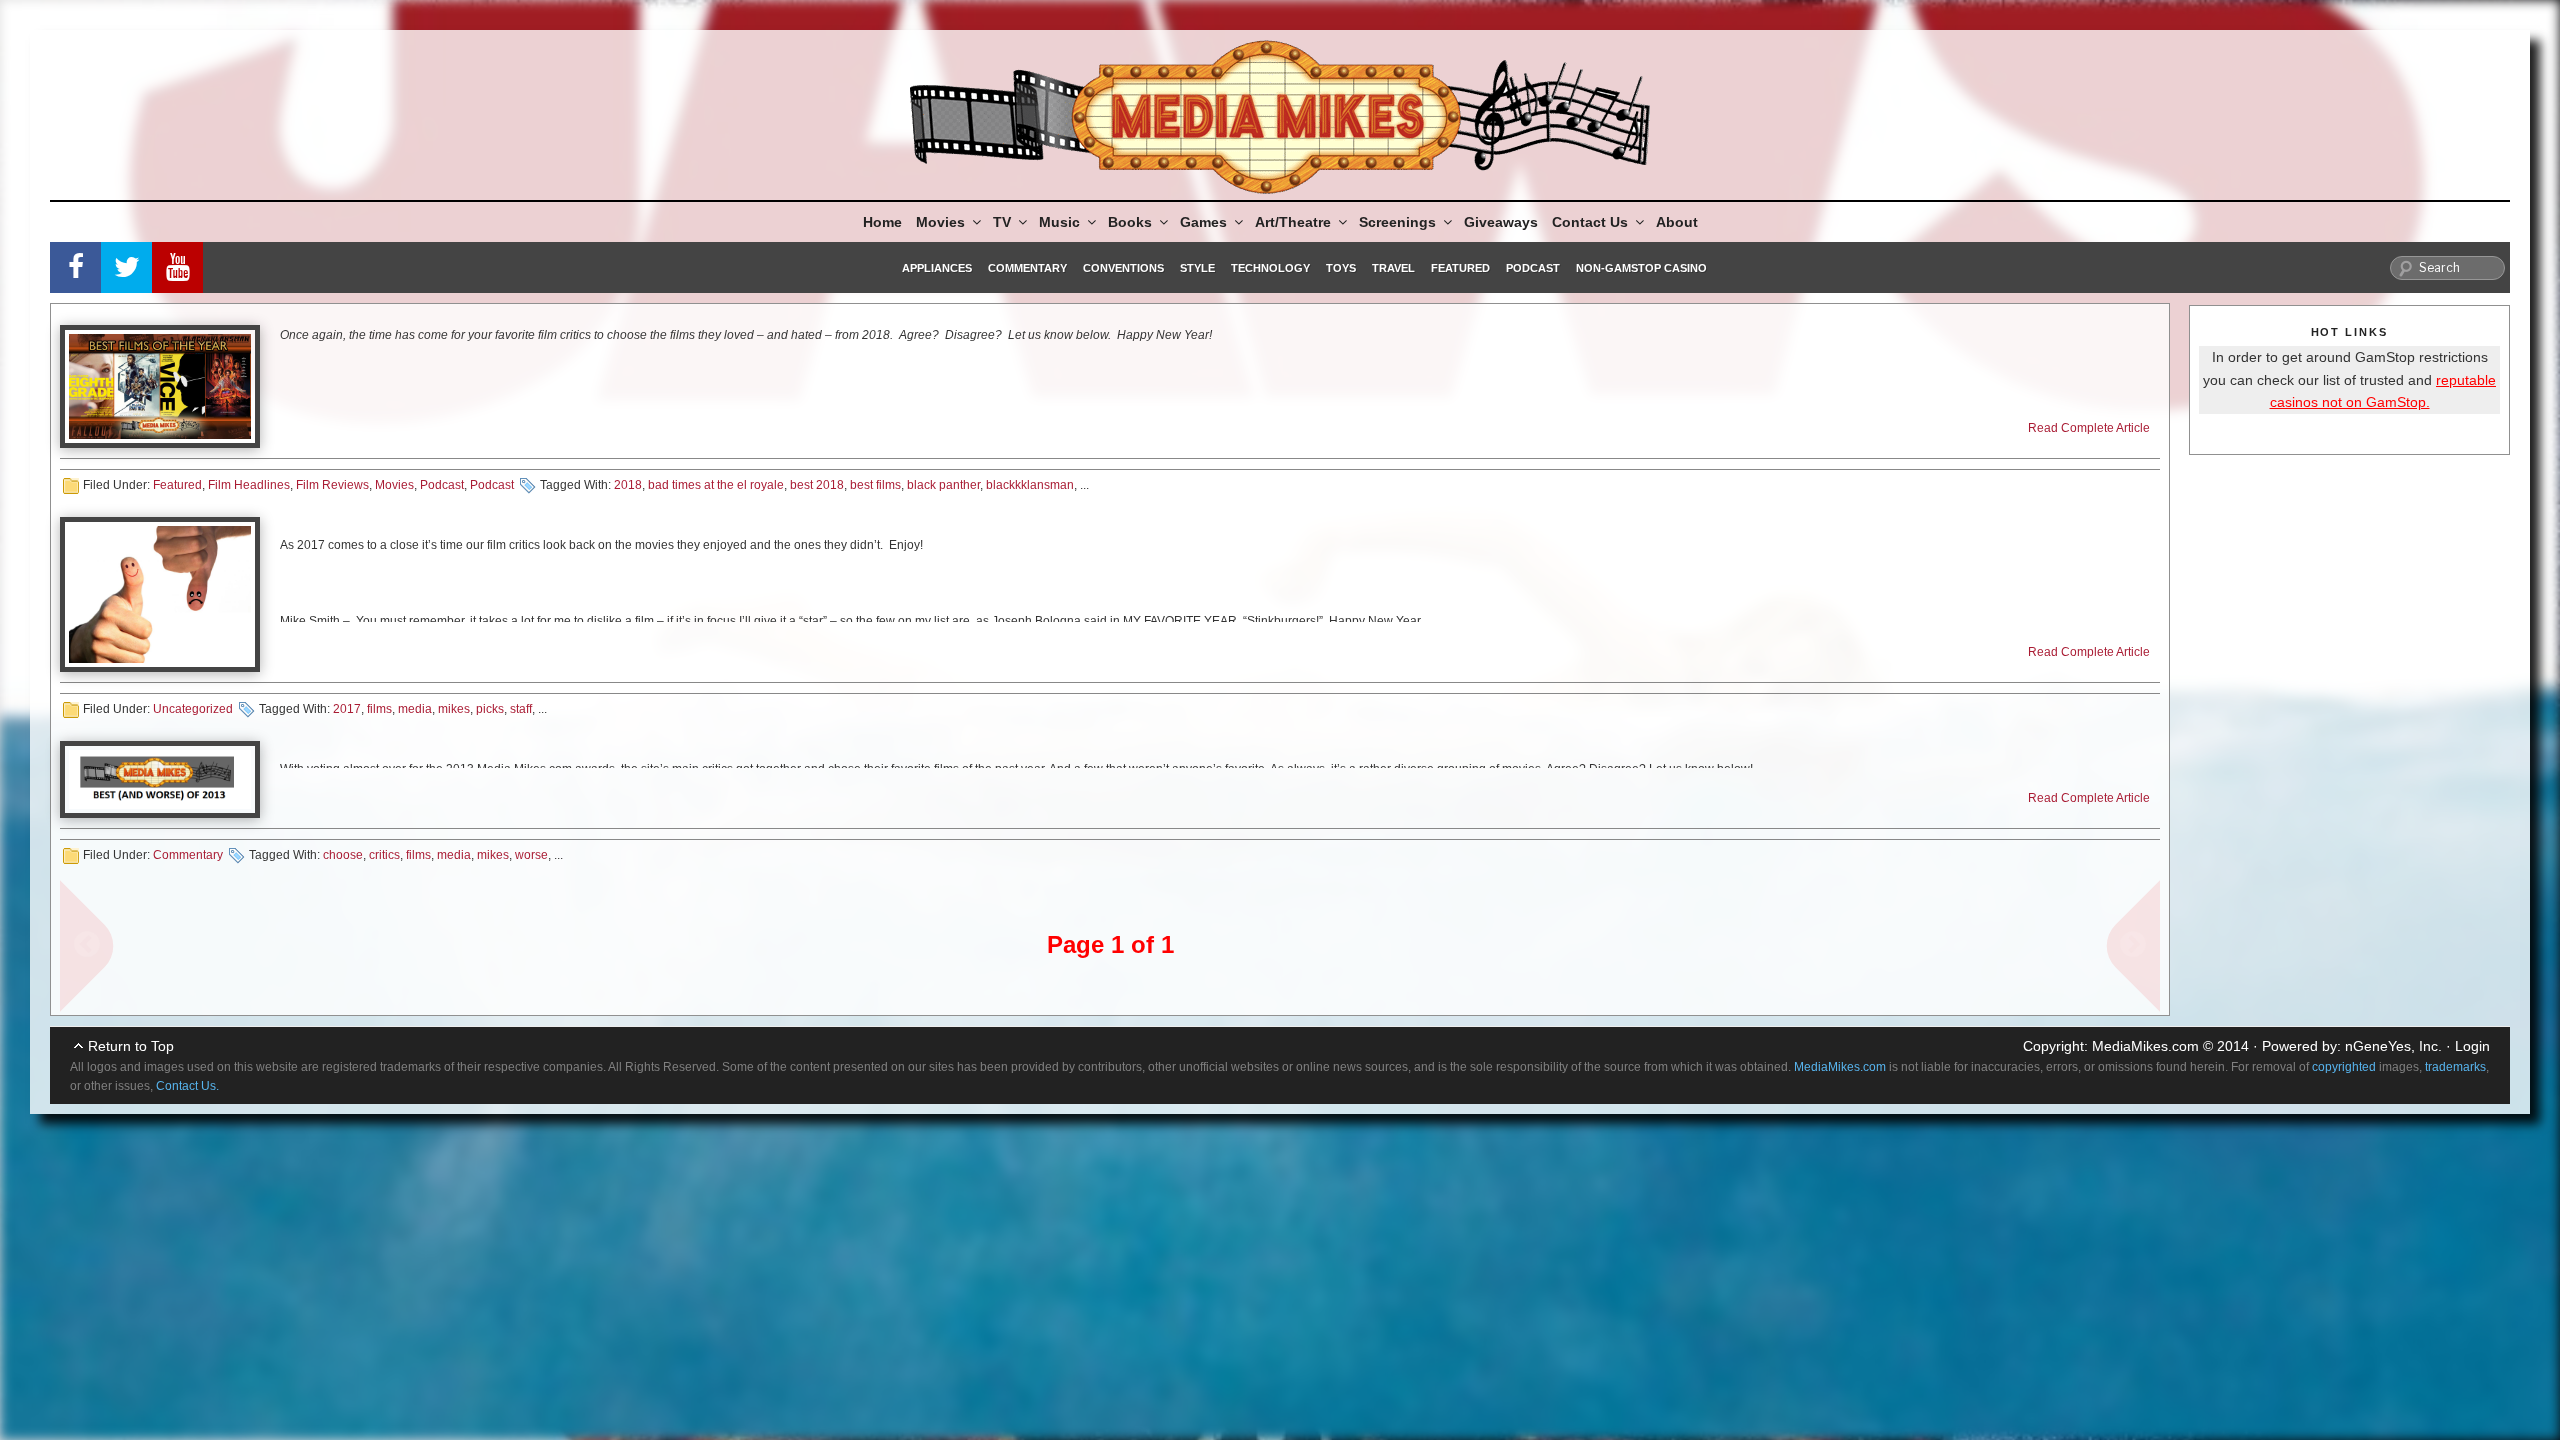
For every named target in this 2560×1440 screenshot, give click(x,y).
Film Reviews (332, 485)
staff (521, 709)
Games (1203, 222)
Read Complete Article (2089, 428)
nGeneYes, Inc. (2393, 1046)
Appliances (937, 268)
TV (1002, 222)
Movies (940, 222)
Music (1059, 222)
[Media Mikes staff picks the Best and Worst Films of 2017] (160, 594)
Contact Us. (187, 1086)
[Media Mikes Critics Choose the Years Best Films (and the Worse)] (160, 780)
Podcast (1533, 268)
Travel (1393, 268)
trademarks (2455, 1067)
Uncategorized (193, 709)
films (379, 709)
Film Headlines (249, 485)
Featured (1460, 268)
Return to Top (131, 1046)
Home (882, 222)
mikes (454, 709)
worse (531, 855)
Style (1197, 268)
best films (875, 485)
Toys (1341, 268)
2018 (628, 485)
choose (343, 855)
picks (490, 709)
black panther (943, 485)
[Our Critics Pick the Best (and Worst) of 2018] (160, 386)
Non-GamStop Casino (1641, 268)
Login (2472, 1046)
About (1677, 222)
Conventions (1123, 268)
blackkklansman (1030, 485)
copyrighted (2344, 1067)
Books (1130, 222)
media (415, 709)
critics (384, 855)
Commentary (1027, 268)
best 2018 (817, 485)
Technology (1270, 268)
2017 (347, 709)
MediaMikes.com (2145, 1046)
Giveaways (1501, 222)
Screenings (1397, 222)
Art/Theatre (1293, 222)
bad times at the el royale (716, 485)
